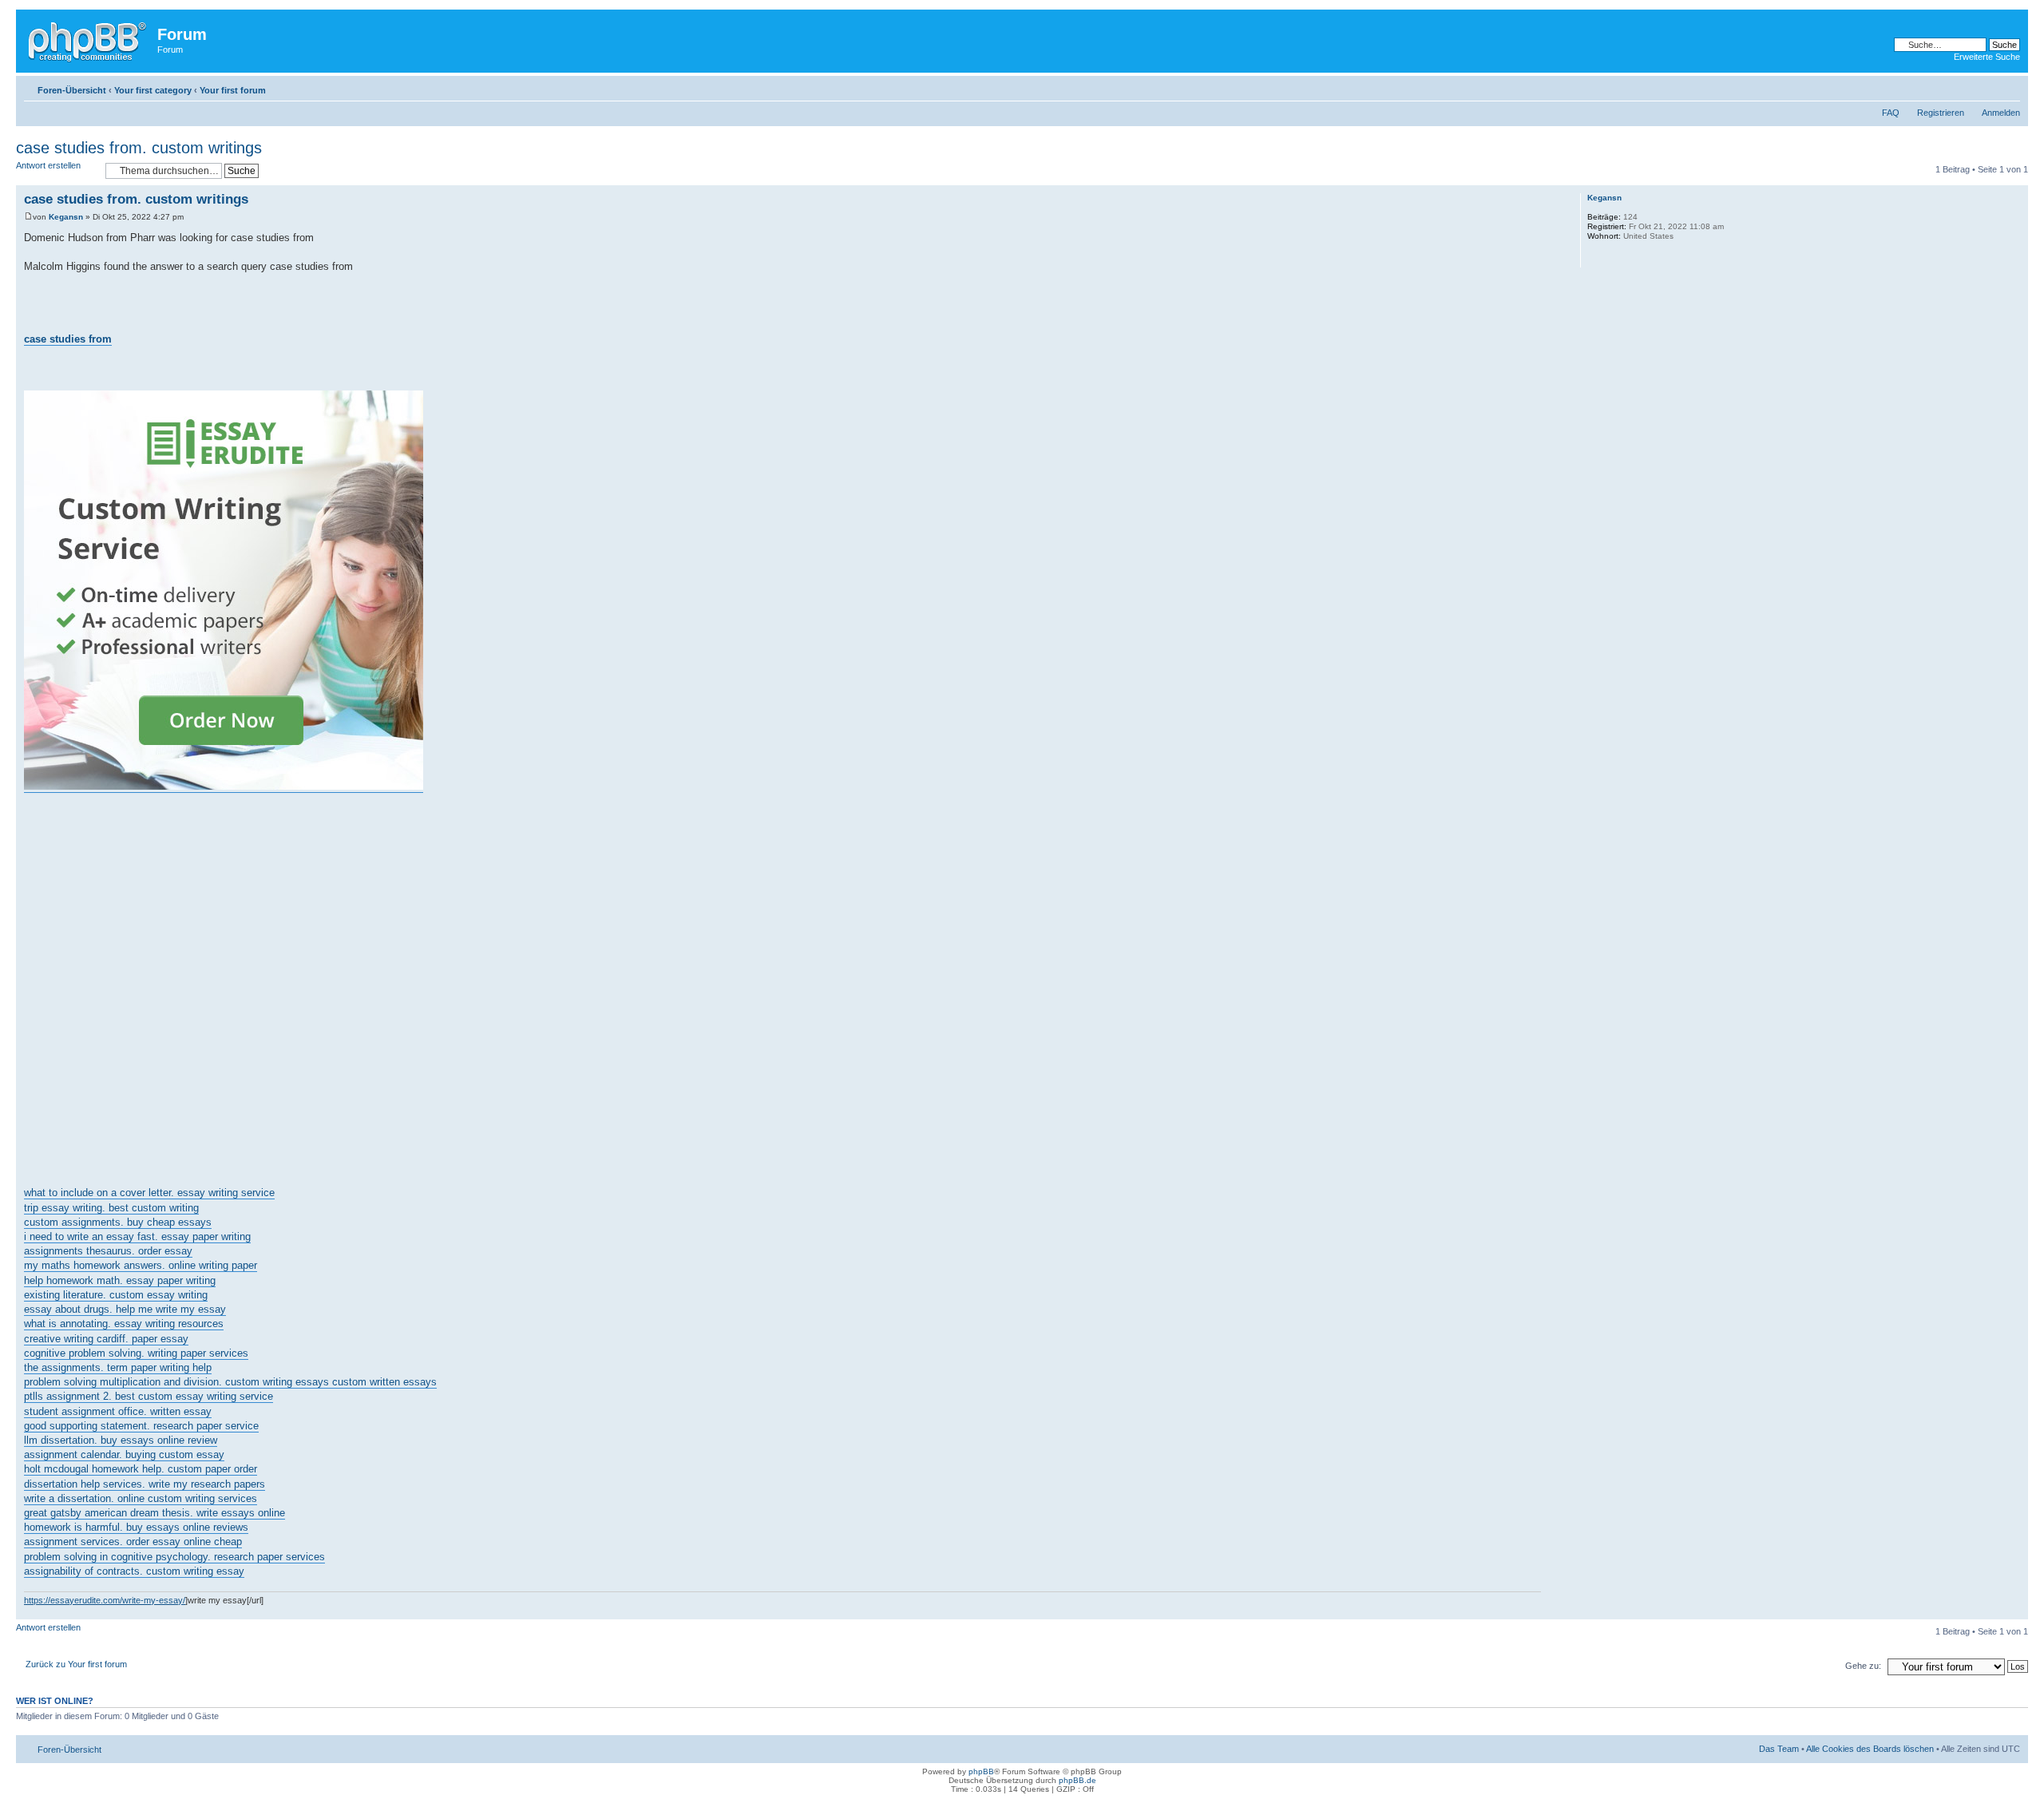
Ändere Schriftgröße (2008, 87)
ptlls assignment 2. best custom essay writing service (149, 1396)
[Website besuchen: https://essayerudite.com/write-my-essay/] (1595, 257)
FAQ (1891, 113)
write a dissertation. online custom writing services (141, 1498)
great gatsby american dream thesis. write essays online (154, 1513)
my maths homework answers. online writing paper (141, 1265)
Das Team (1779, 1749)
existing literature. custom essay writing (116, 1295)
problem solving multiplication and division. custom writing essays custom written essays (230, 1382)
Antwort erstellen (48, 165)
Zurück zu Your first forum (76, 1664)
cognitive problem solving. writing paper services (136, 1353)
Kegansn (66, 217)
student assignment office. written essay (118, 1411)
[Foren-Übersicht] (89, 39)
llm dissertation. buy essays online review (121, 1440)
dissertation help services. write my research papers (145, 1484)
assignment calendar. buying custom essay (124, 1454)
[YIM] (1637, 257)
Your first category (153, 90)
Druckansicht (1984, 87)
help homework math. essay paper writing (120, 1280)
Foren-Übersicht (72, 90)
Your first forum (233, 90)
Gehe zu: (1863, 1666)
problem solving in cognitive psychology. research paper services (174, 1557)
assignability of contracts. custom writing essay (134, 1571)
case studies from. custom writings (139, 148)
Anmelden (2001, 113)
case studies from (68, 339)
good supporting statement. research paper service (141, 1426)
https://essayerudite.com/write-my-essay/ (105, 1600)
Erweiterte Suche (1987, 57)
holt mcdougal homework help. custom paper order (141, 1469)
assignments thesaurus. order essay (108, 1251)
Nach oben (2016, 1611)
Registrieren (1941, 113)
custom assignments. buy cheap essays (118, 1222)
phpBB (981, 1771)
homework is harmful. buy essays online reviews (136, 1527)
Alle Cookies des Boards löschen (1870, 1749)
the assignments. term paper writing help (118, 1367)
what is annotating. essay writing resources (124, 1324)
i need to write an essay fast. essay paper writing (137, 1236)
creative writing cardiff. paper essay (106, 1339)
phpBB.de (1077, 1780)
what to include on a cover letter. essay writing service (149, 1193)
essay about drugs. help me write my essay (125, 1309)
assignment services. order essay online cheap (133, 1541)
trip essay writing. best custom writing (111, 1208)
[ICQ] (1616, 257)
